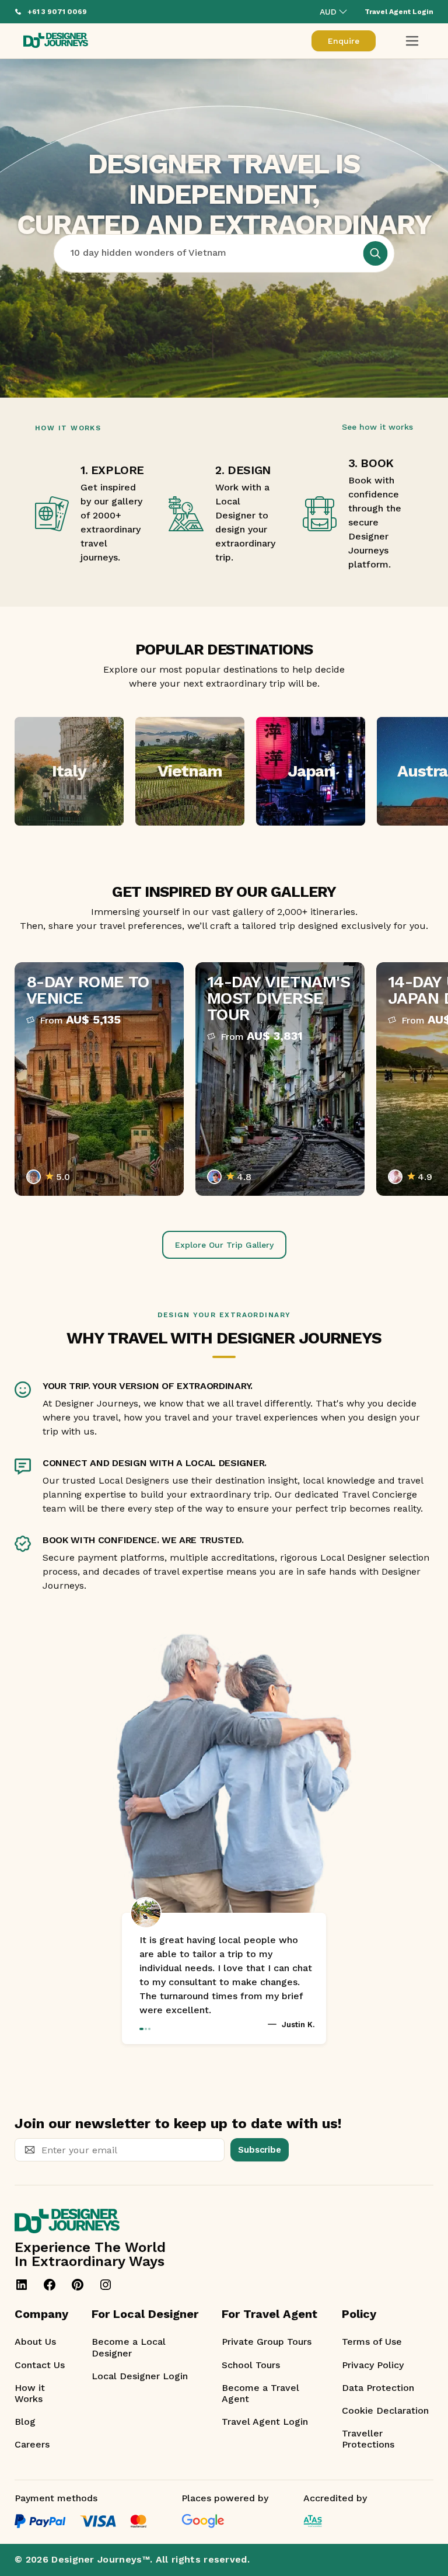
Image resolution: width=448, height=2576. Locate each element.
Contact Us (40, 2365)
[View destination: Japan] (311, 771)
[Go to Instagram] (106, 2285)
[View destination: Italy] (69, 771)
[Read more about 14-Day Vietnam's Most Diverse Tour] (280, 1079)
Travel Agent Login (265, 2422)
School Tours (251, 2365)
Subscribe (260, 2150)
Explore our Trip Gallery (224, 1245)
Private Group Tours (267, 2342)
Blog (25, 2422)
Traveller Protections (368, 2439)
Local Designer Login (140, 2376)
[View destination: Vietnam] (190, 771)
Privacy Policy (373, 2365)
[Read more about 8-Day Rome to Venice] (99, 1079)
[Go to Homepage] (56, 41)
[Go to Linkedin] (22, 2285)
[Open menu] (412, 41)
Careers (32, 2444)
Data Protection (378, 2388)
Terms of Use (372, 2342)
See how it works (377, 427)
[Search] (376, 253)
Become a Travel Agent (260, 2393)
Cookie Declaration (385, 2410)
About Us (35, 2342)
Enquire (344, 41)
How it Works (30, 2393)
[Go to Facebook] (50, 2285)
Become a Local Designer (129, 2347)
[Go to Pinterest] (78, 2285)
